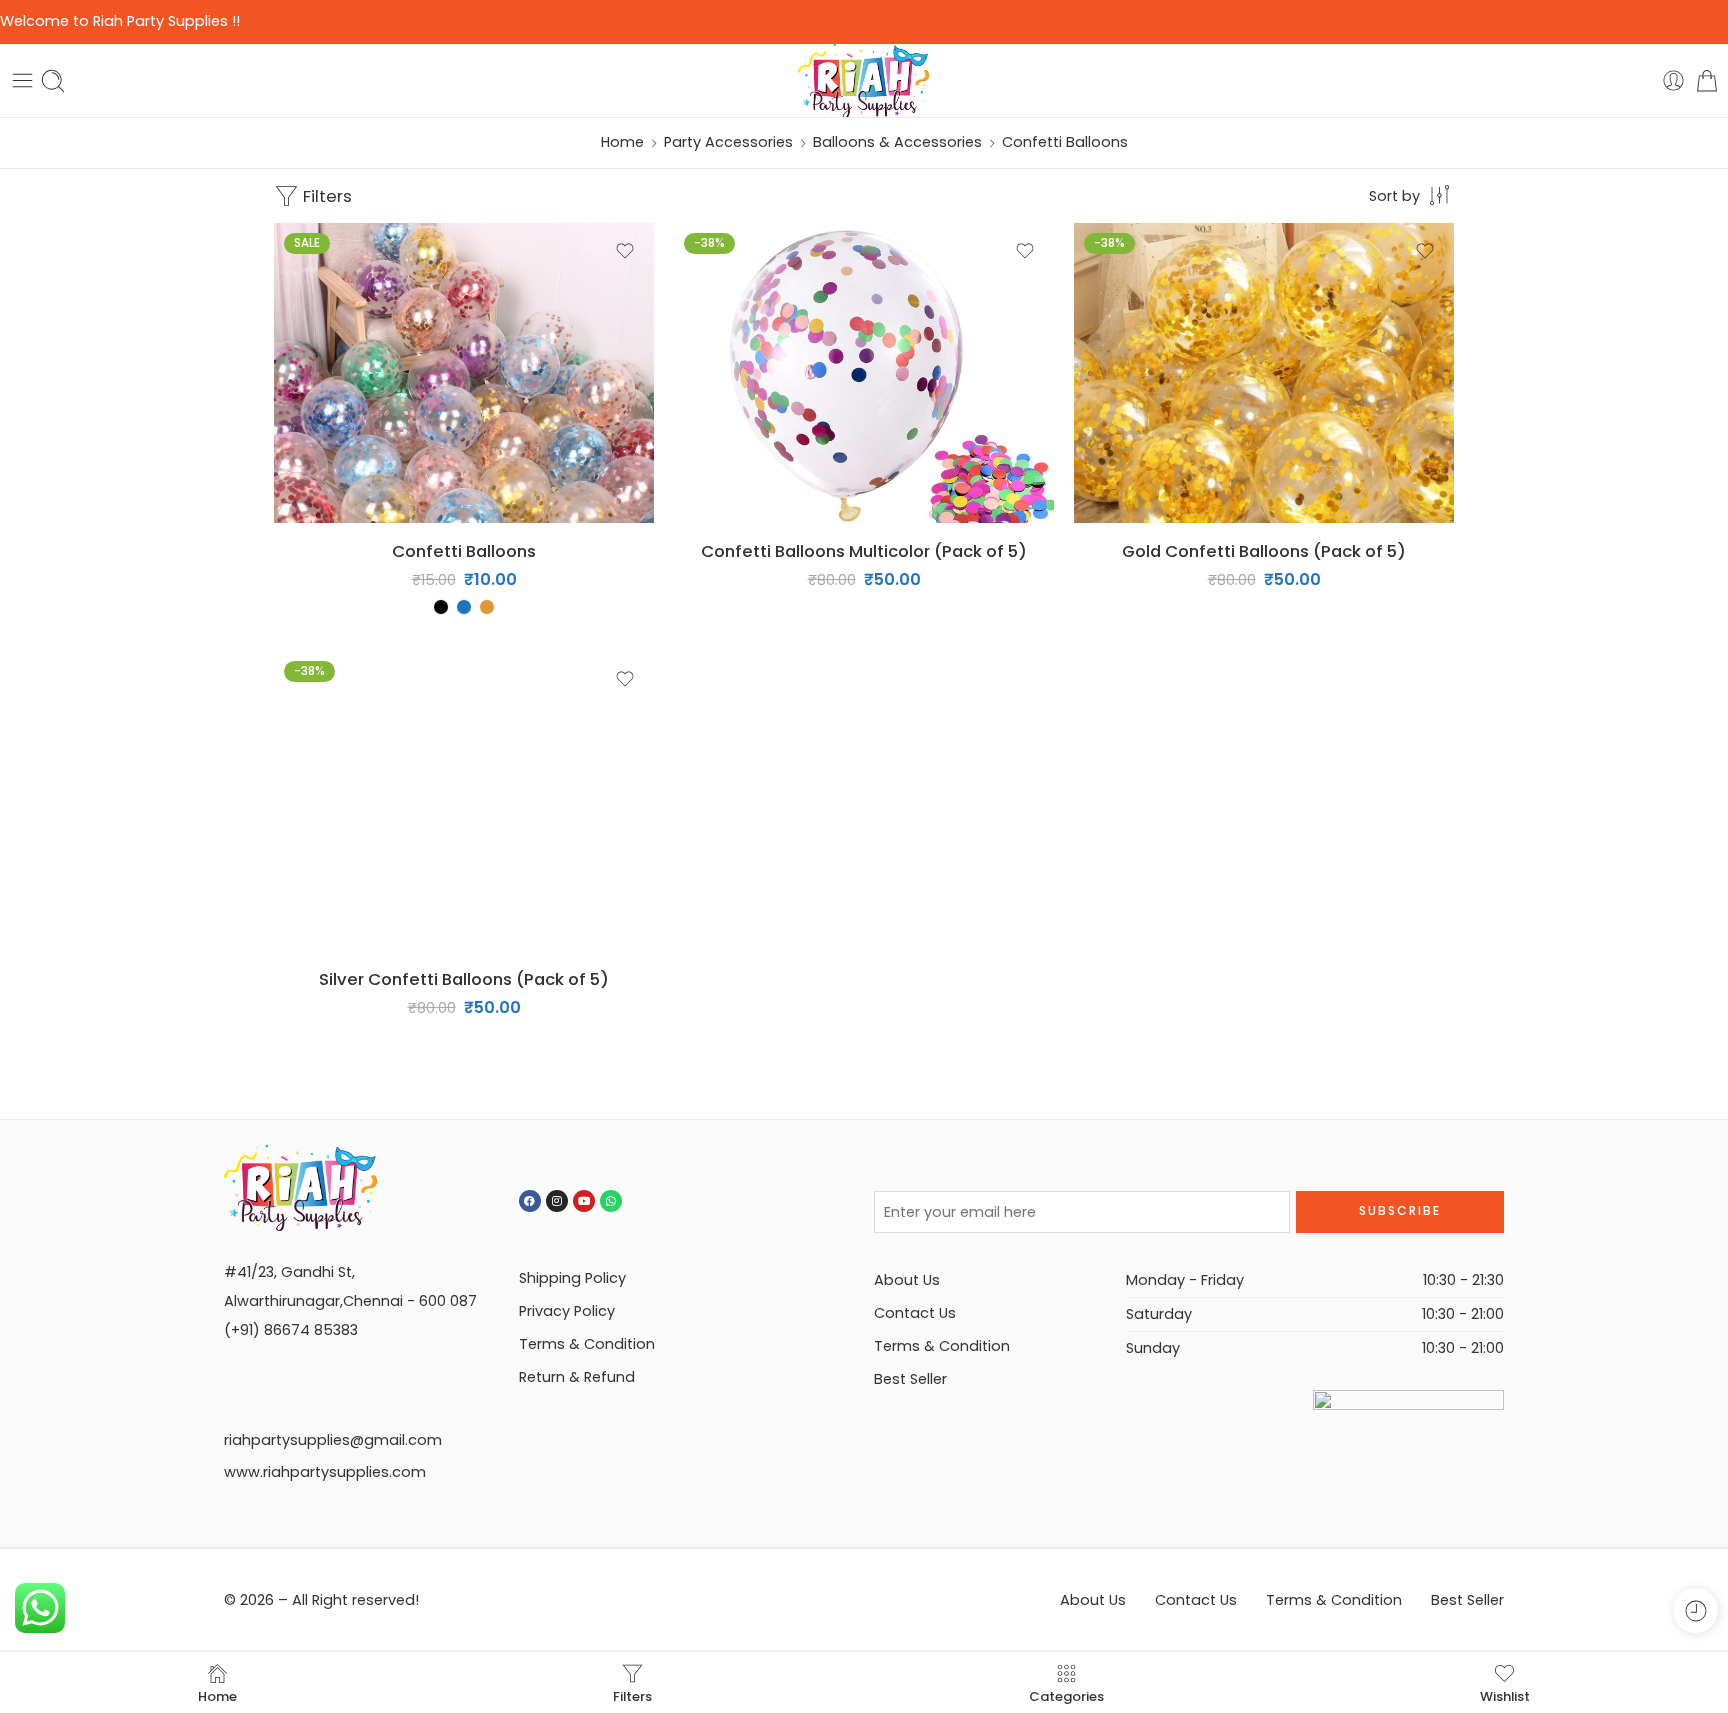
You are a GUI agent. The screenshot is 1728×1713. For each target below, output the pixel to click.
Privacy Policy (567, 1311)
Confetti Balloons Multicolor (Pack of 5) (864, 551)
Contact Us (915, 1313)
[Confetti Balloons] (464, 373)
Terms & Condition (587, 1344)
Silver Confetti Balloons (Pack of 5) (464, 979)
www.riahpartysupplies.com (325, 1472)
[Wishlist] (625, 251)
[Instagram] (557, 1201)
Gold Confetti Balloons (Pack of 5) (1264, 551)
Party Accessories (728, 142)
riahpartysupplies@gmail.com (333, 1440)
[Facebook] (530, 1201)
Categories (1066, 1695)
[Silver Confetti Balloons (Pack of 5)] (464, 801)
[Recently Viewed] (1695, 1610)
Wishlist (1505, 1695)
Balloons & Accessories (897, 142)
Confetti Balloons (464, 551)
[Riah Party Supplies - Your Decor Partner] (864, 81)
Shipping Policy (572, 1278)
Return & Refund (577, 1377)
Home (622, 142)
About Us (907, 1280)
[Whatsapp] (611, 1201)
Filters (325, 196)
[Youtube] (584, 1201)
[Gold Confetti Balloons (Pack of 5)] (1264, 373)
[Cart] (1707, 80)
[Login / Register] (1673, 80)
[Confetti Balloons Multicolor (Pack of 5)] (864, 373)
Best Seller (910, 1379)
